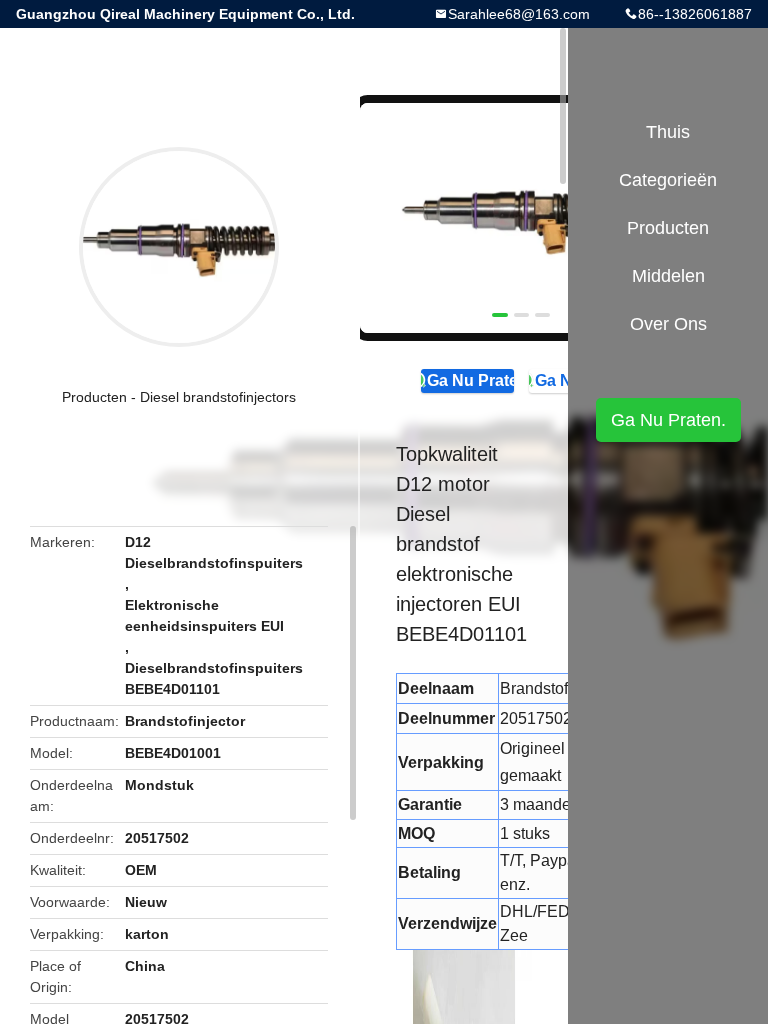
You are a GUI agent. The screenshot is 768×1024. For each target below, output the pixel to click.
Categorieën (668, 180)
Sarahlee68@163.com (519, 14)
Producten (94, 397)
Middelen (668, 276)
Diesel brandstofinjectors (218, 397)
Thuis (668, 132)
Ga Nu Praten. (470, 380)
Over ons (668, 324)
